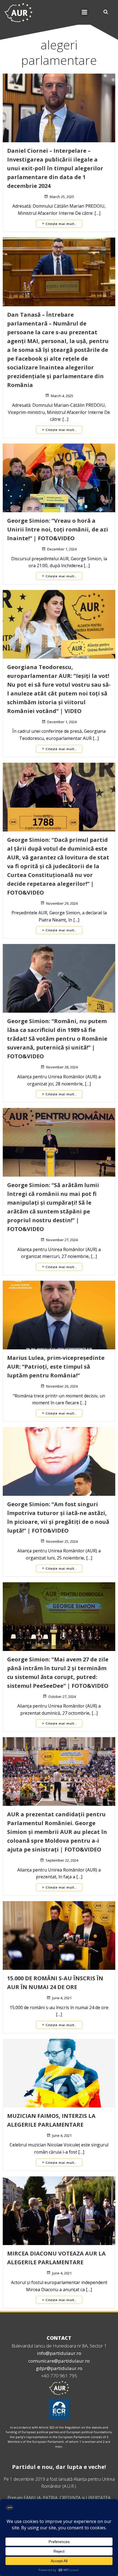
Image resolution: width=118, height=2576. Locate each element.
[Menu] (85, 12)
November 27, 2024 (62, 1240)
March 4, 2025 (62, 396)
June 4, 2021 (62, 1998)
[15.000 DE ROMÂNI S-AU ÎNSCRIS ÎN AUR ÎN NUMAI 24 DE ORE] (59, 1935)
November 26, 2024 (62, 1386)
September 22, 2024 (62, 1860)
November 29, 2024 (62, 903)
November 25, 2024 (62, 1541)
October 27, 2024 (62, 1697)
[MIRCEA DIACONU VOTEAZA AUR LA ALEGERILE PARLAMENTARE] (59, 2210)
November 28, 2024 (62, 1067)
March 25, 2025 (62, 197)
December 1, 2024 (62, 549)
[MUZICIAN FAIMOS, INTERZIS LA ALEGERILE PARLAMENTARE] (59, 2073)
